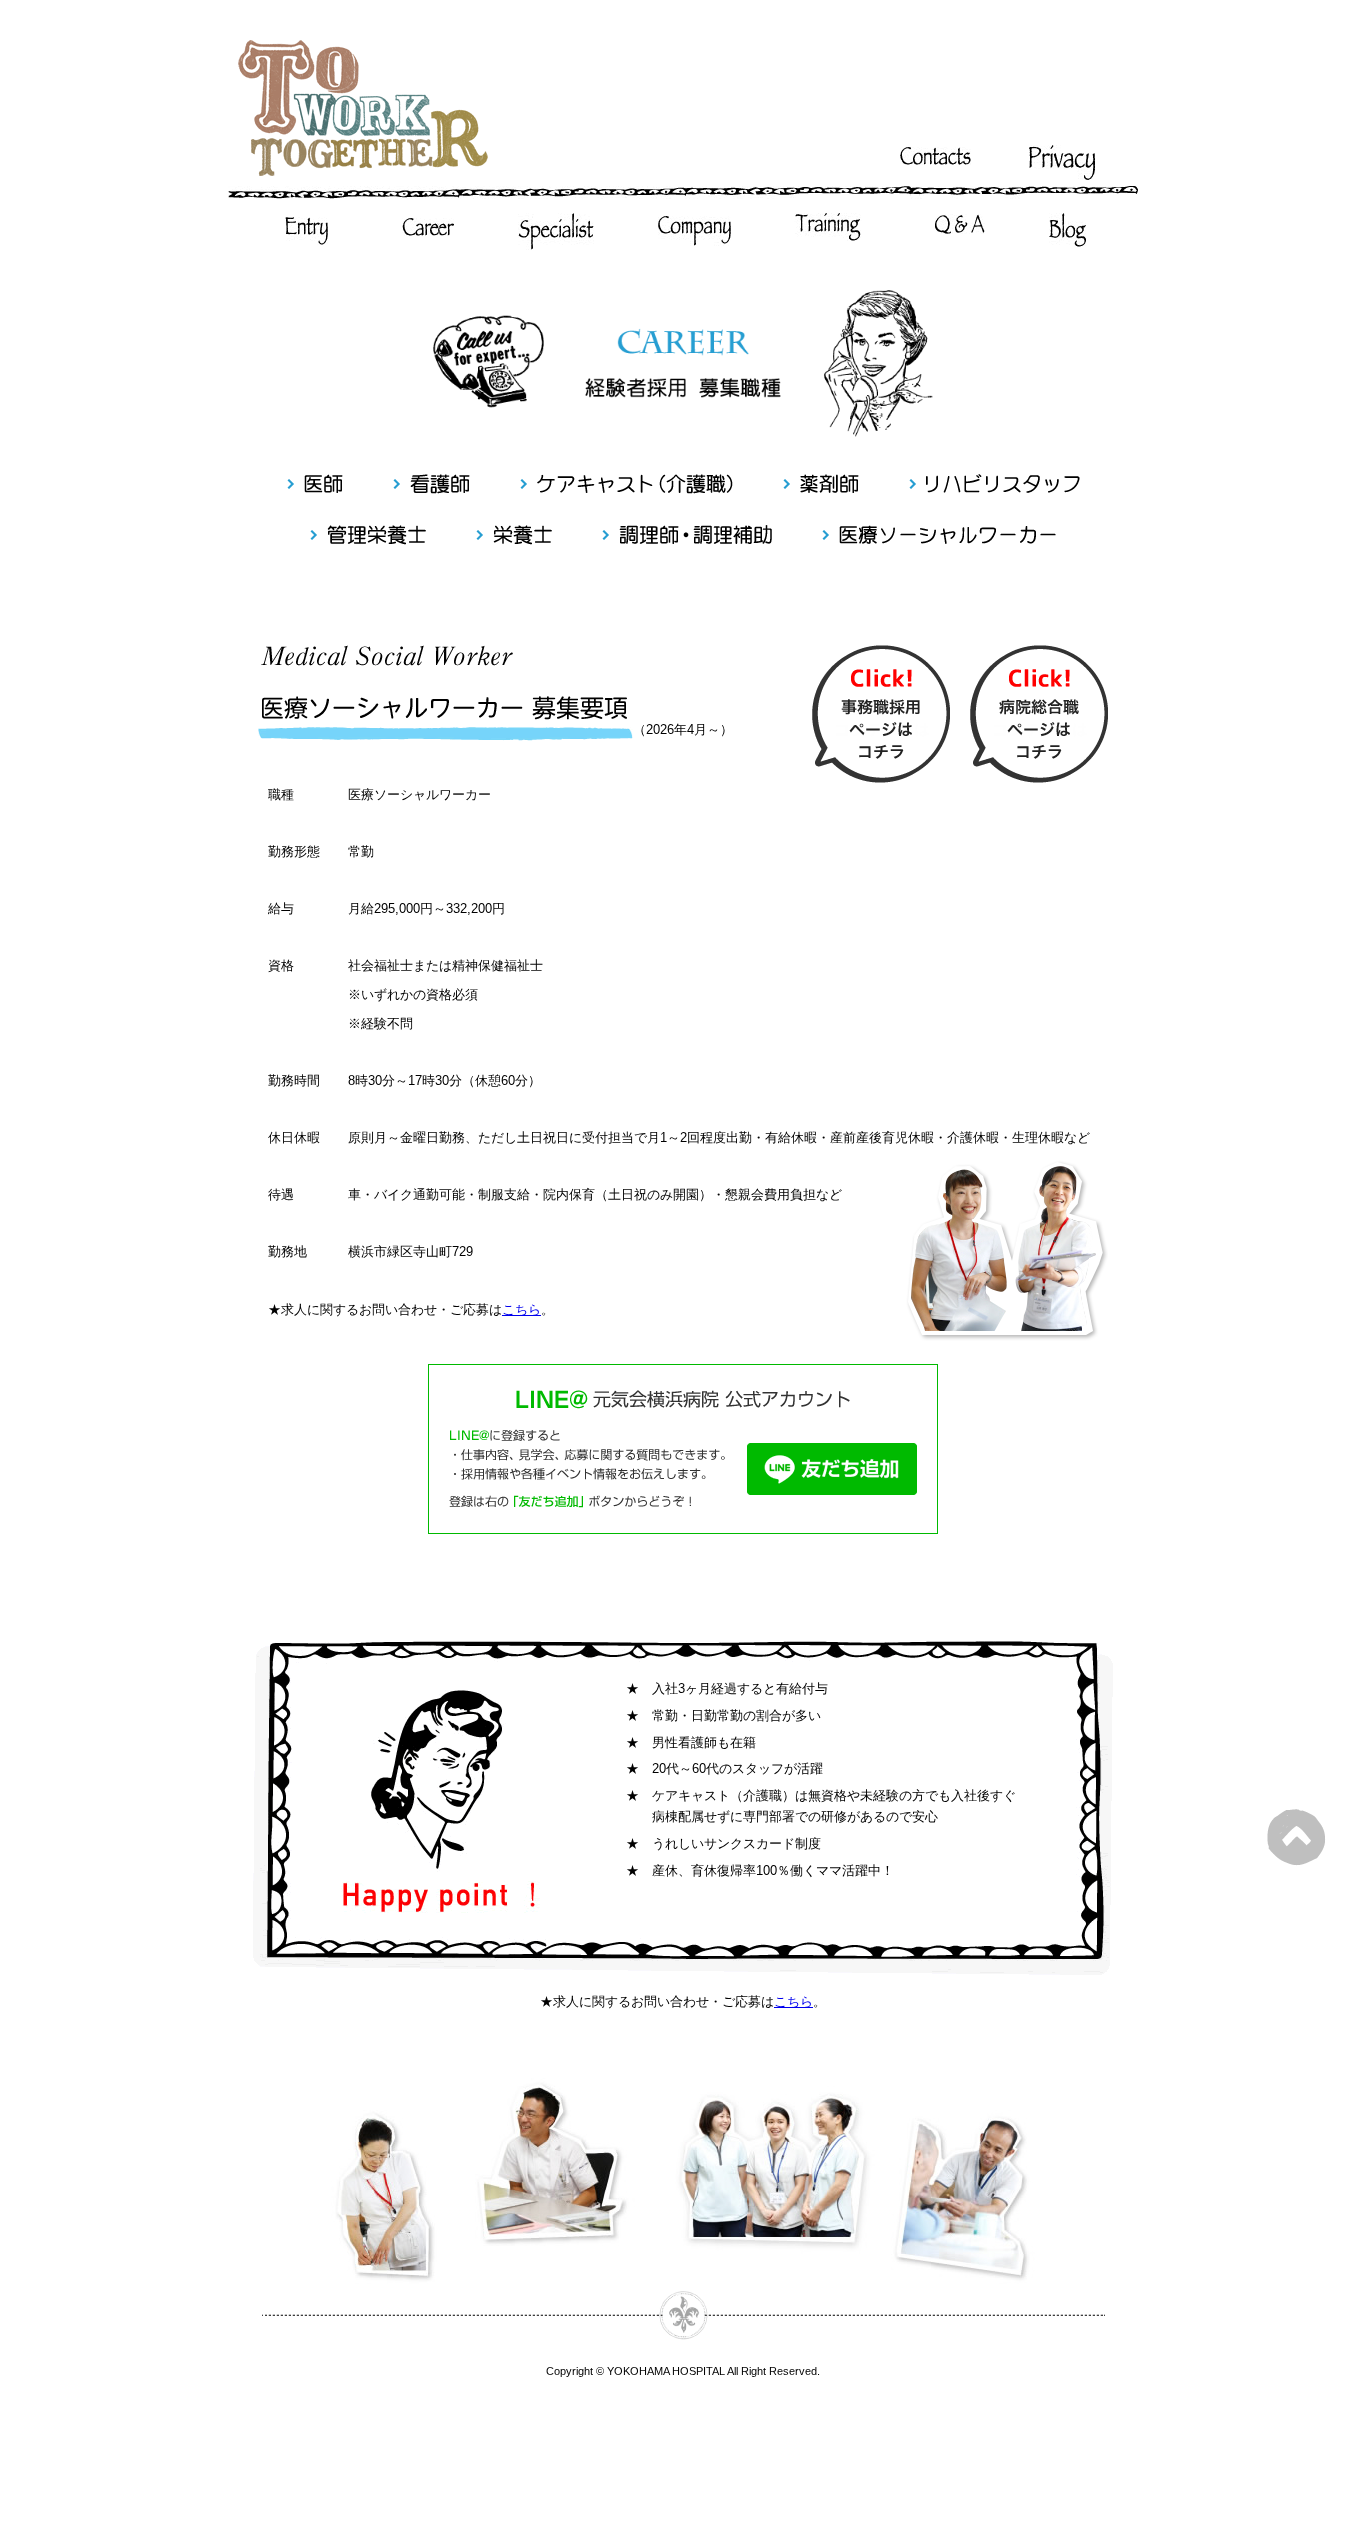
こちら (521, 1309)
